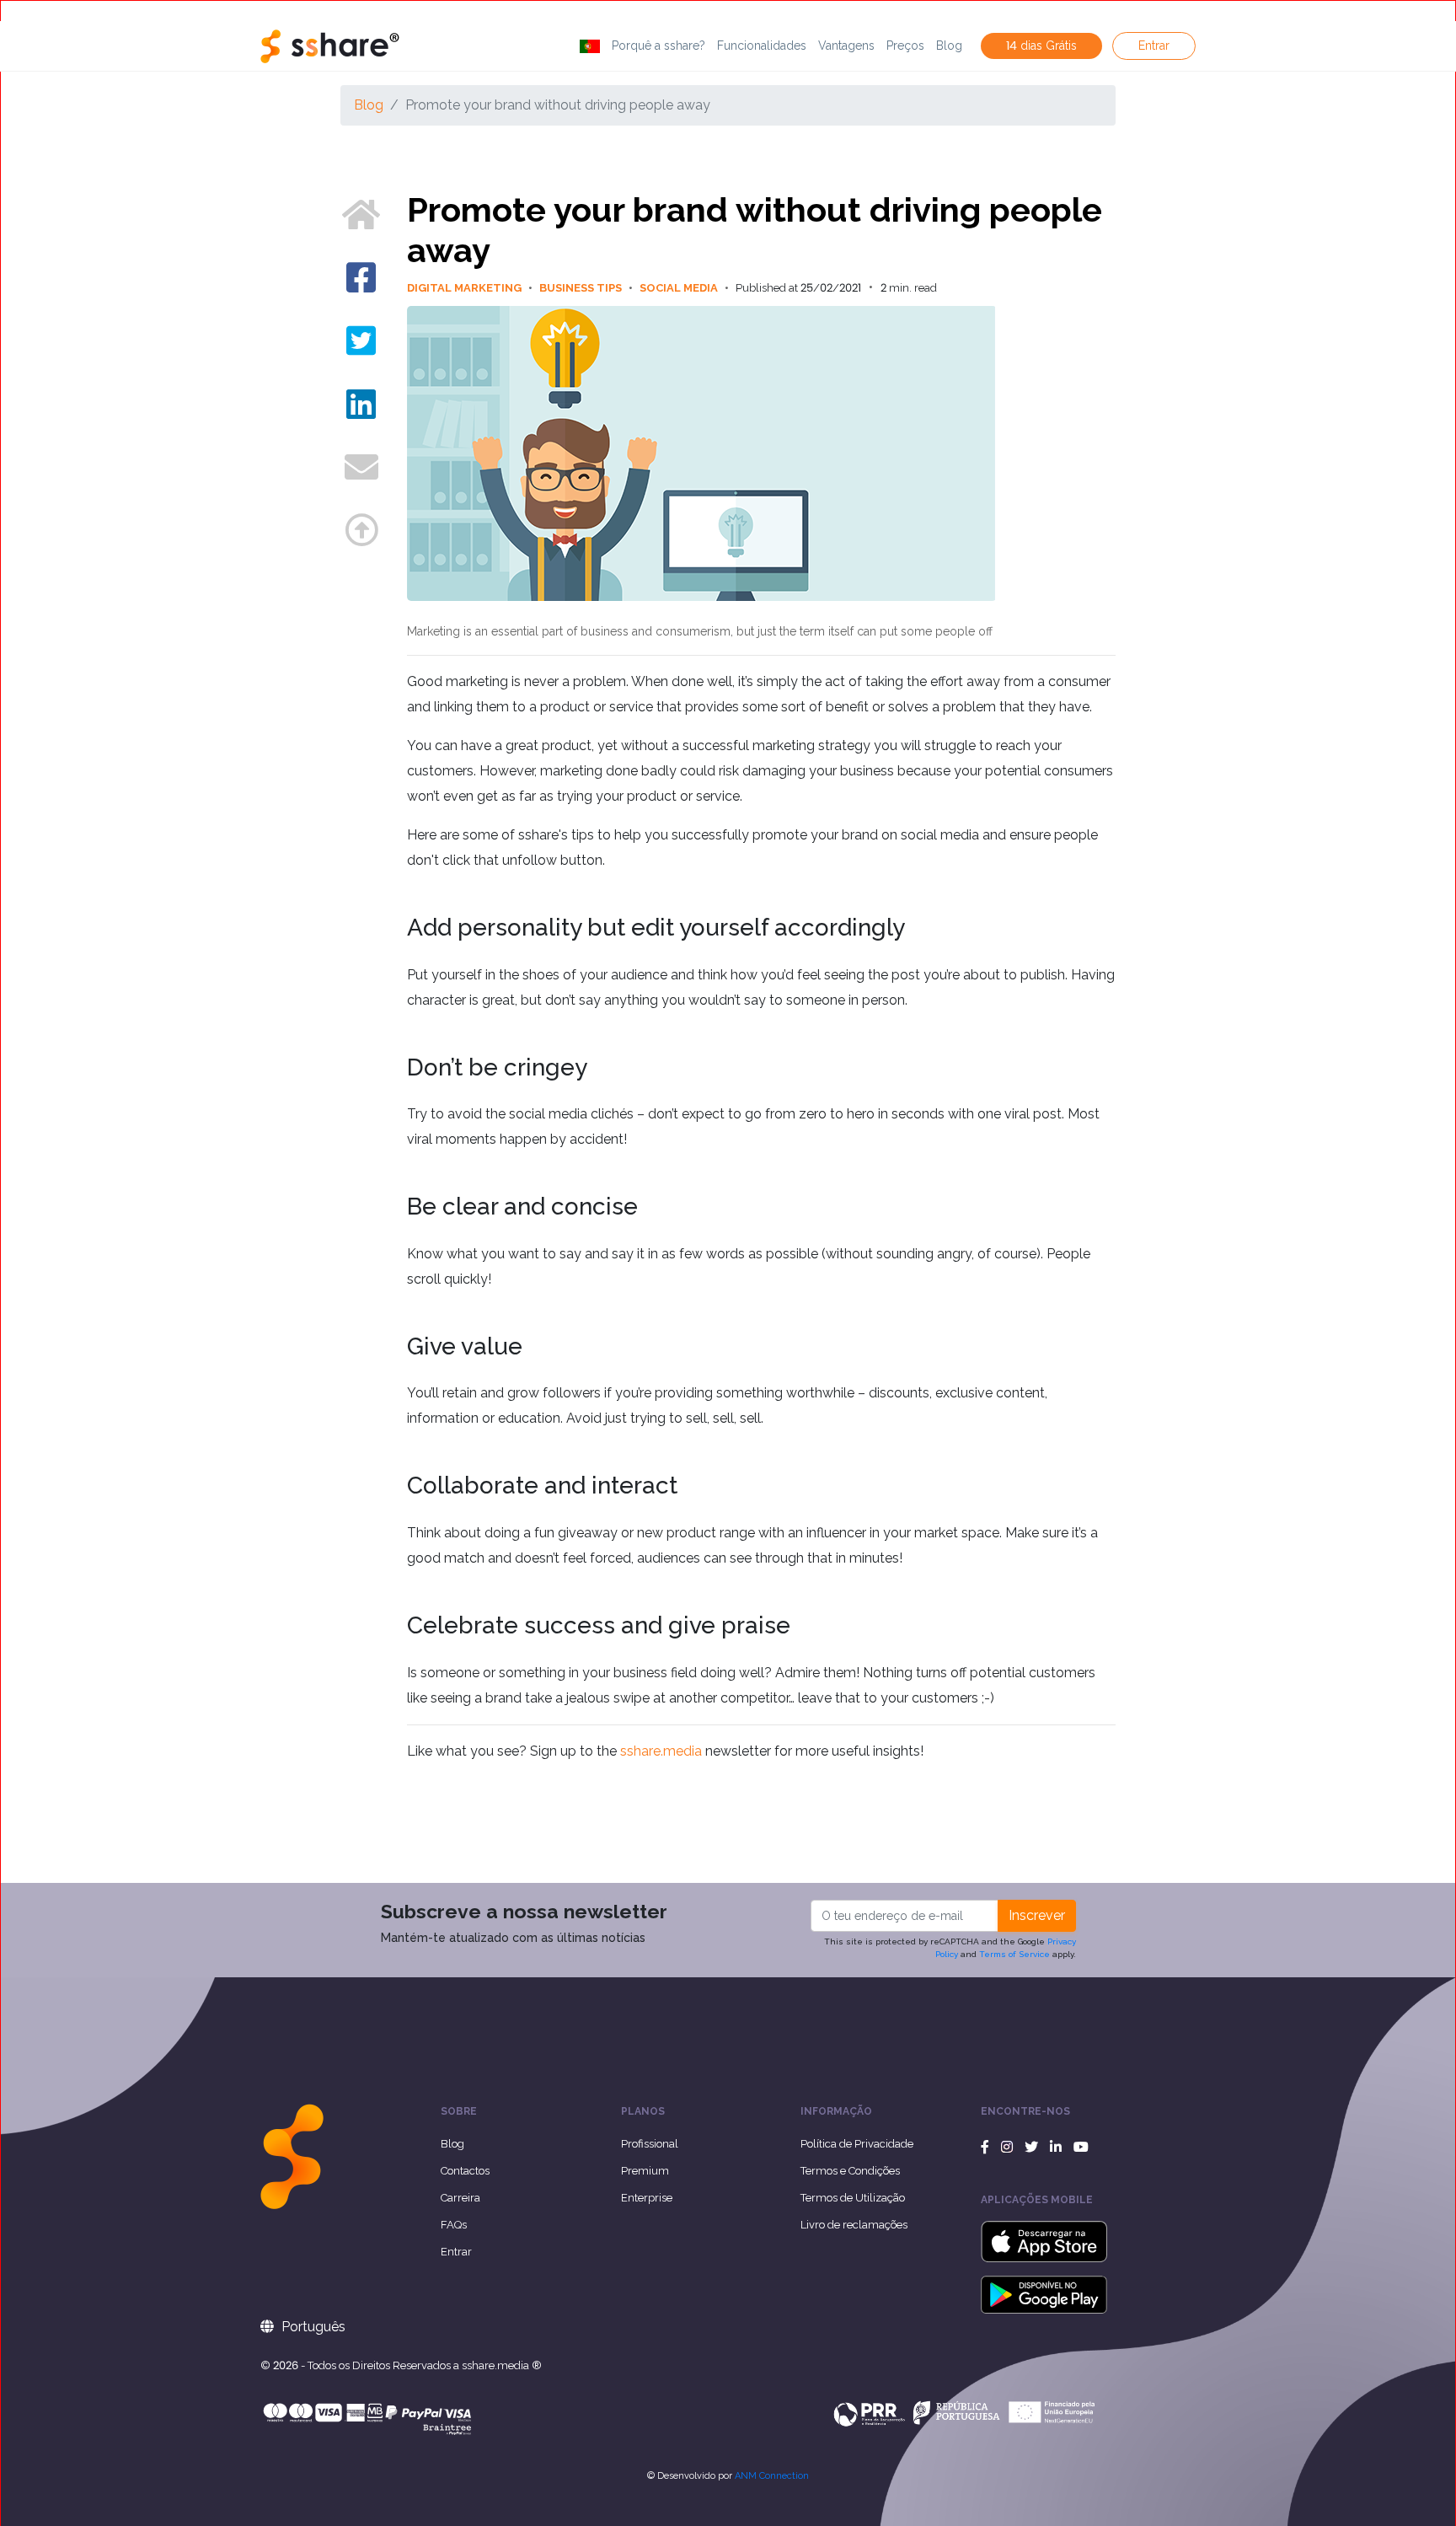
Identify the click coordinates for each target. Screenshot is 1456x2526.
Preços (905, 46)
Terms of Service (1014, 1954)
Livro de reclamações (854, 2225)
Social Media (684, 288)
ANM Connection (772, 2476)
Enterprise (647, 2198)
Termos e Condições (850, 2171)
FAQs (454, 2225)
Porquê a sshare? (658, 46)
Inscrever (1037, 1915)
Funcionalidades (762, 46)
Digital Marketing (470, 288)
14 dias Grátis (1041, 46)
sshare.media (661, 1751)
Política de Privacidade (857, 2144)
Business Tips (586, 288)
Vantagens (846, 46)
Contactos (465, 2171)
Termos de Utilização (853, 2198)
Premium (645, 2171)
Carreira (460, 2198)
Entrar (1154, 46)
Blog (949, 46)
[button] (590, 46)
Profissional (650, 2144)
